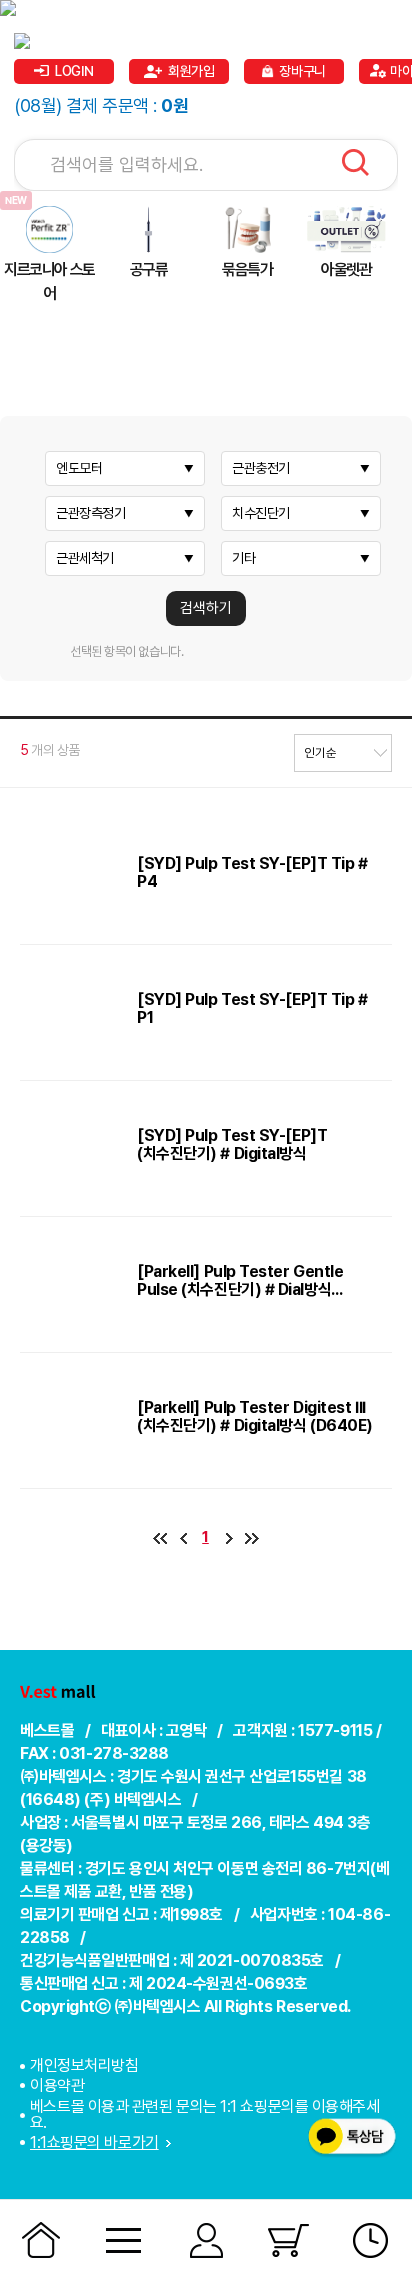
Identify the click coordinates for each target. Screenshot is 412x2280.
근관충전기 (261, 468)
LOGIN (74, 71)
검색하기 (206, 608)
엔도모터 (79, 468)
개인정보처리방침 (84, 2066)
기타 (243, 558)
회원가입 (191, 71)
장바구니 (302, 71)
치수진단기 (261, 513)
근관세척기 (85, 558)
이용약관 (57, 2085)
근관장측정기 (90, 513)
